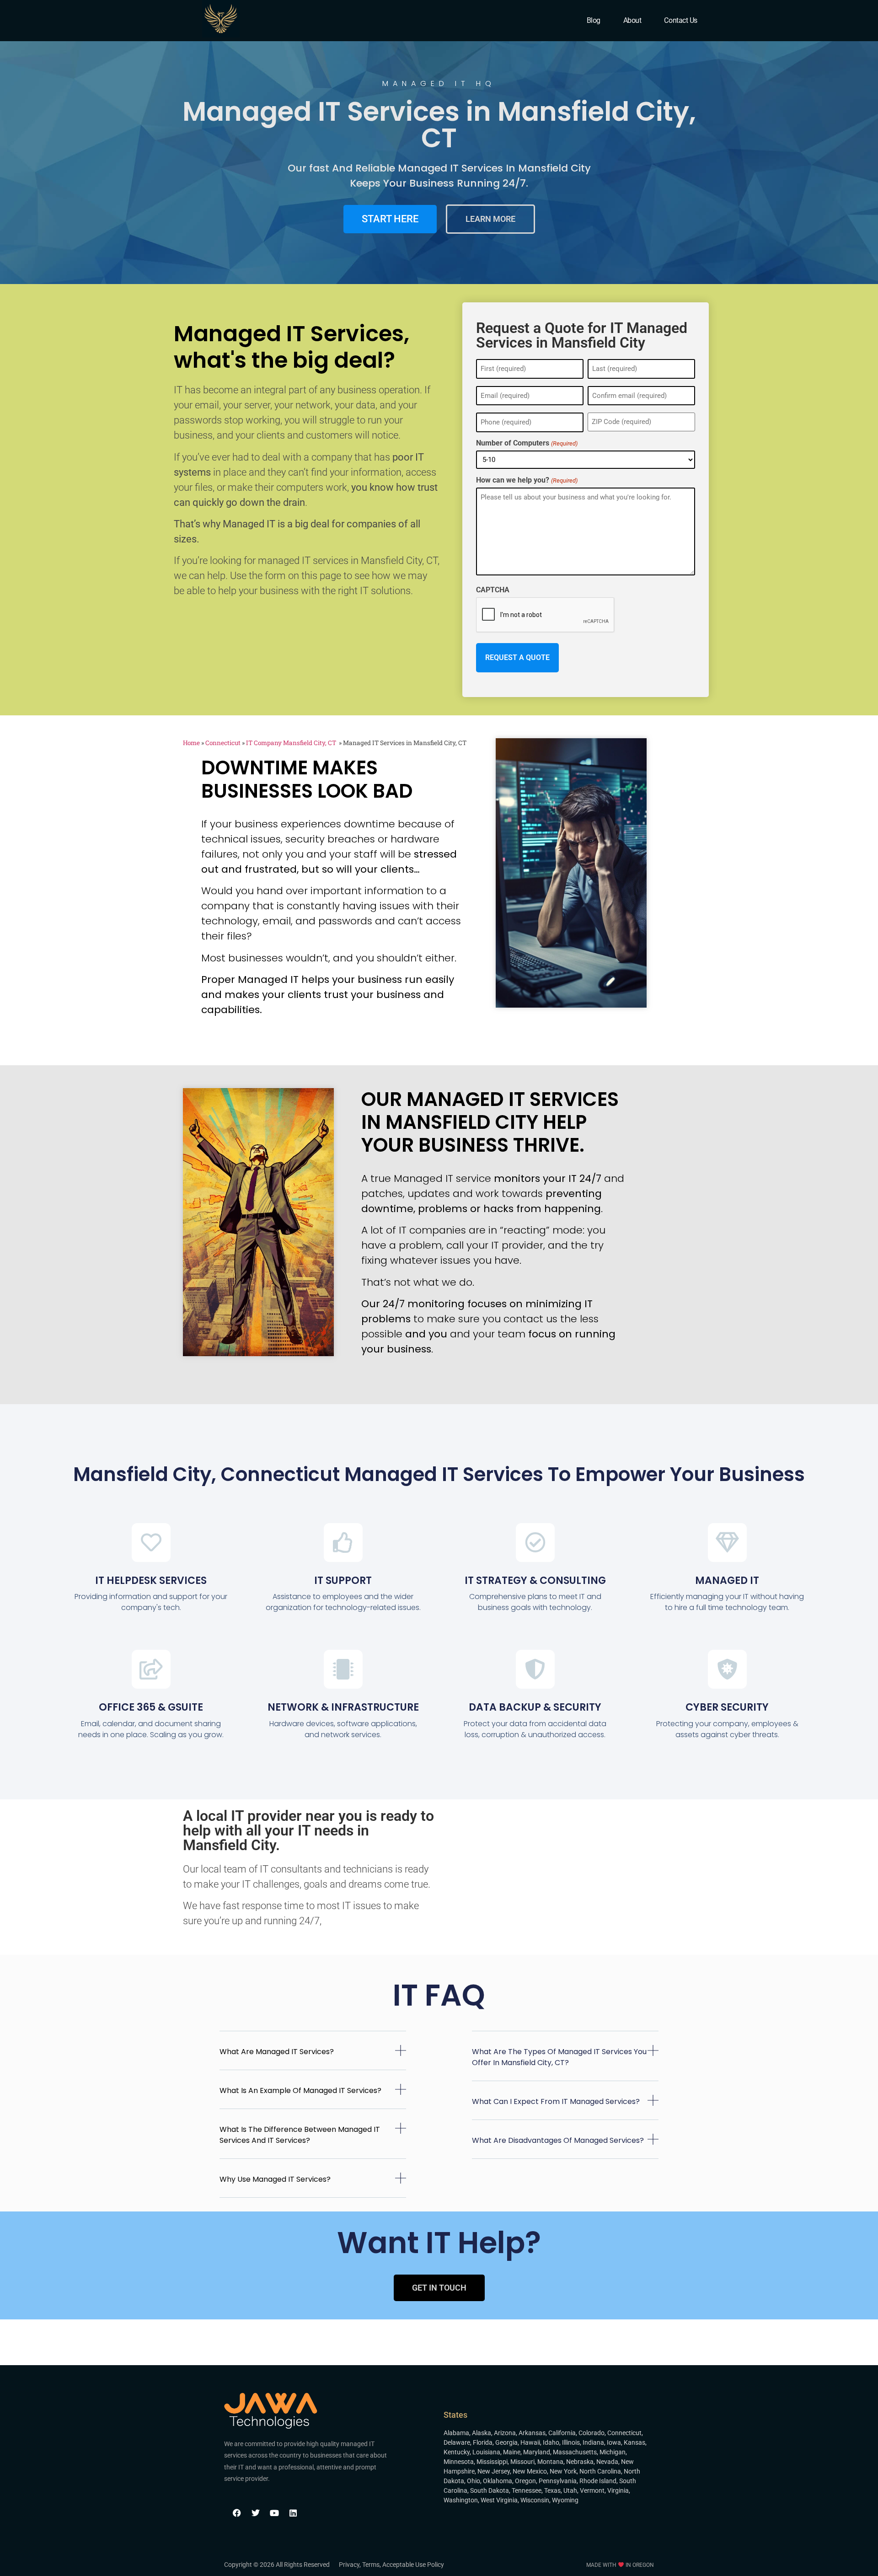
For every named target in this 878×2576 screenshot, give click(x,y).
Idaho (551, 2442)
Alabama (456, 2433)
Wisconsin (535, 2500)
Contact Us (681, 20)
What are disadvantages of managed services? (558, 2140)
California (562, 2433)
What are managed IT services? (277, 2052)
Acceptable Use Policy (413, 2565)
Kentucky (457, 2452)
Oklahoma (498, 2481)
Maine (512, 2452)
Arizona (505, 2433)
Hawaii (530, 2442)
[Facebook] (237, 2513)
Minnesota (459, 2462)
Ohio (474, 2481)
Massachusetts (575, 2452)
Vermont (592, 2490)
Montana (550, 2462)
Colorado (592, 2433)
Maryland (537, 2452)
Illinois (571, 2442)
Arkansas (532, 2433)
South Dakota (490, 2490)
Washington (461, 2500)
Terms (371, 2565)
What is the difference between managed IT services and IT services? (300, 2135)
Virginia (618, 2490)
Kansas (634, 2442)
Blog (594, 20)
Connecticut (223, 743)
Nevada (607, 2462)
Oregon (525, 2481)
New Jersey (494, 2471)
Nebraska (580, 2462)
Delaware (457, 2442)
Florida (483, 2442)
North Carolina (600, 2471)
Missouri (522, 2462)
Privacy (349, 2565)
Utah (570, 2490)
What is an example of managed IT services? (300, 2090)
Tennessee (527, 2490)
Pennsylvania (558, 2481)
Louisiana (486, 2452)
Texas (552, 2490)
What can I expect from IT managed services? (556, 2101)
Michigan (613, 2452)
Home (191, 743)
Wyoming (565, 2500)
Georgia (506, 2442)
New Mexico (530, 2471)
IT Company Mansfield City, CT (292, 743)
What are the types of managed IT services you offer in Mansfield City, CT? (559, 2057)
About (632, 20)
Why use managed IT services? (275, 2179)
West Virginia (499, 2500)
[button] (313, 2058)
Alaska (482, 2433)
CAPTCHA (493, 590)
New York (563, 2471)
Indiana (593, 2442)
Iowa (614, 2442)
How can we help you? (527, 480)
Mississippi (492, 2462)
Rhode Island (598, 2481)
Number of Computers (527, 443)
